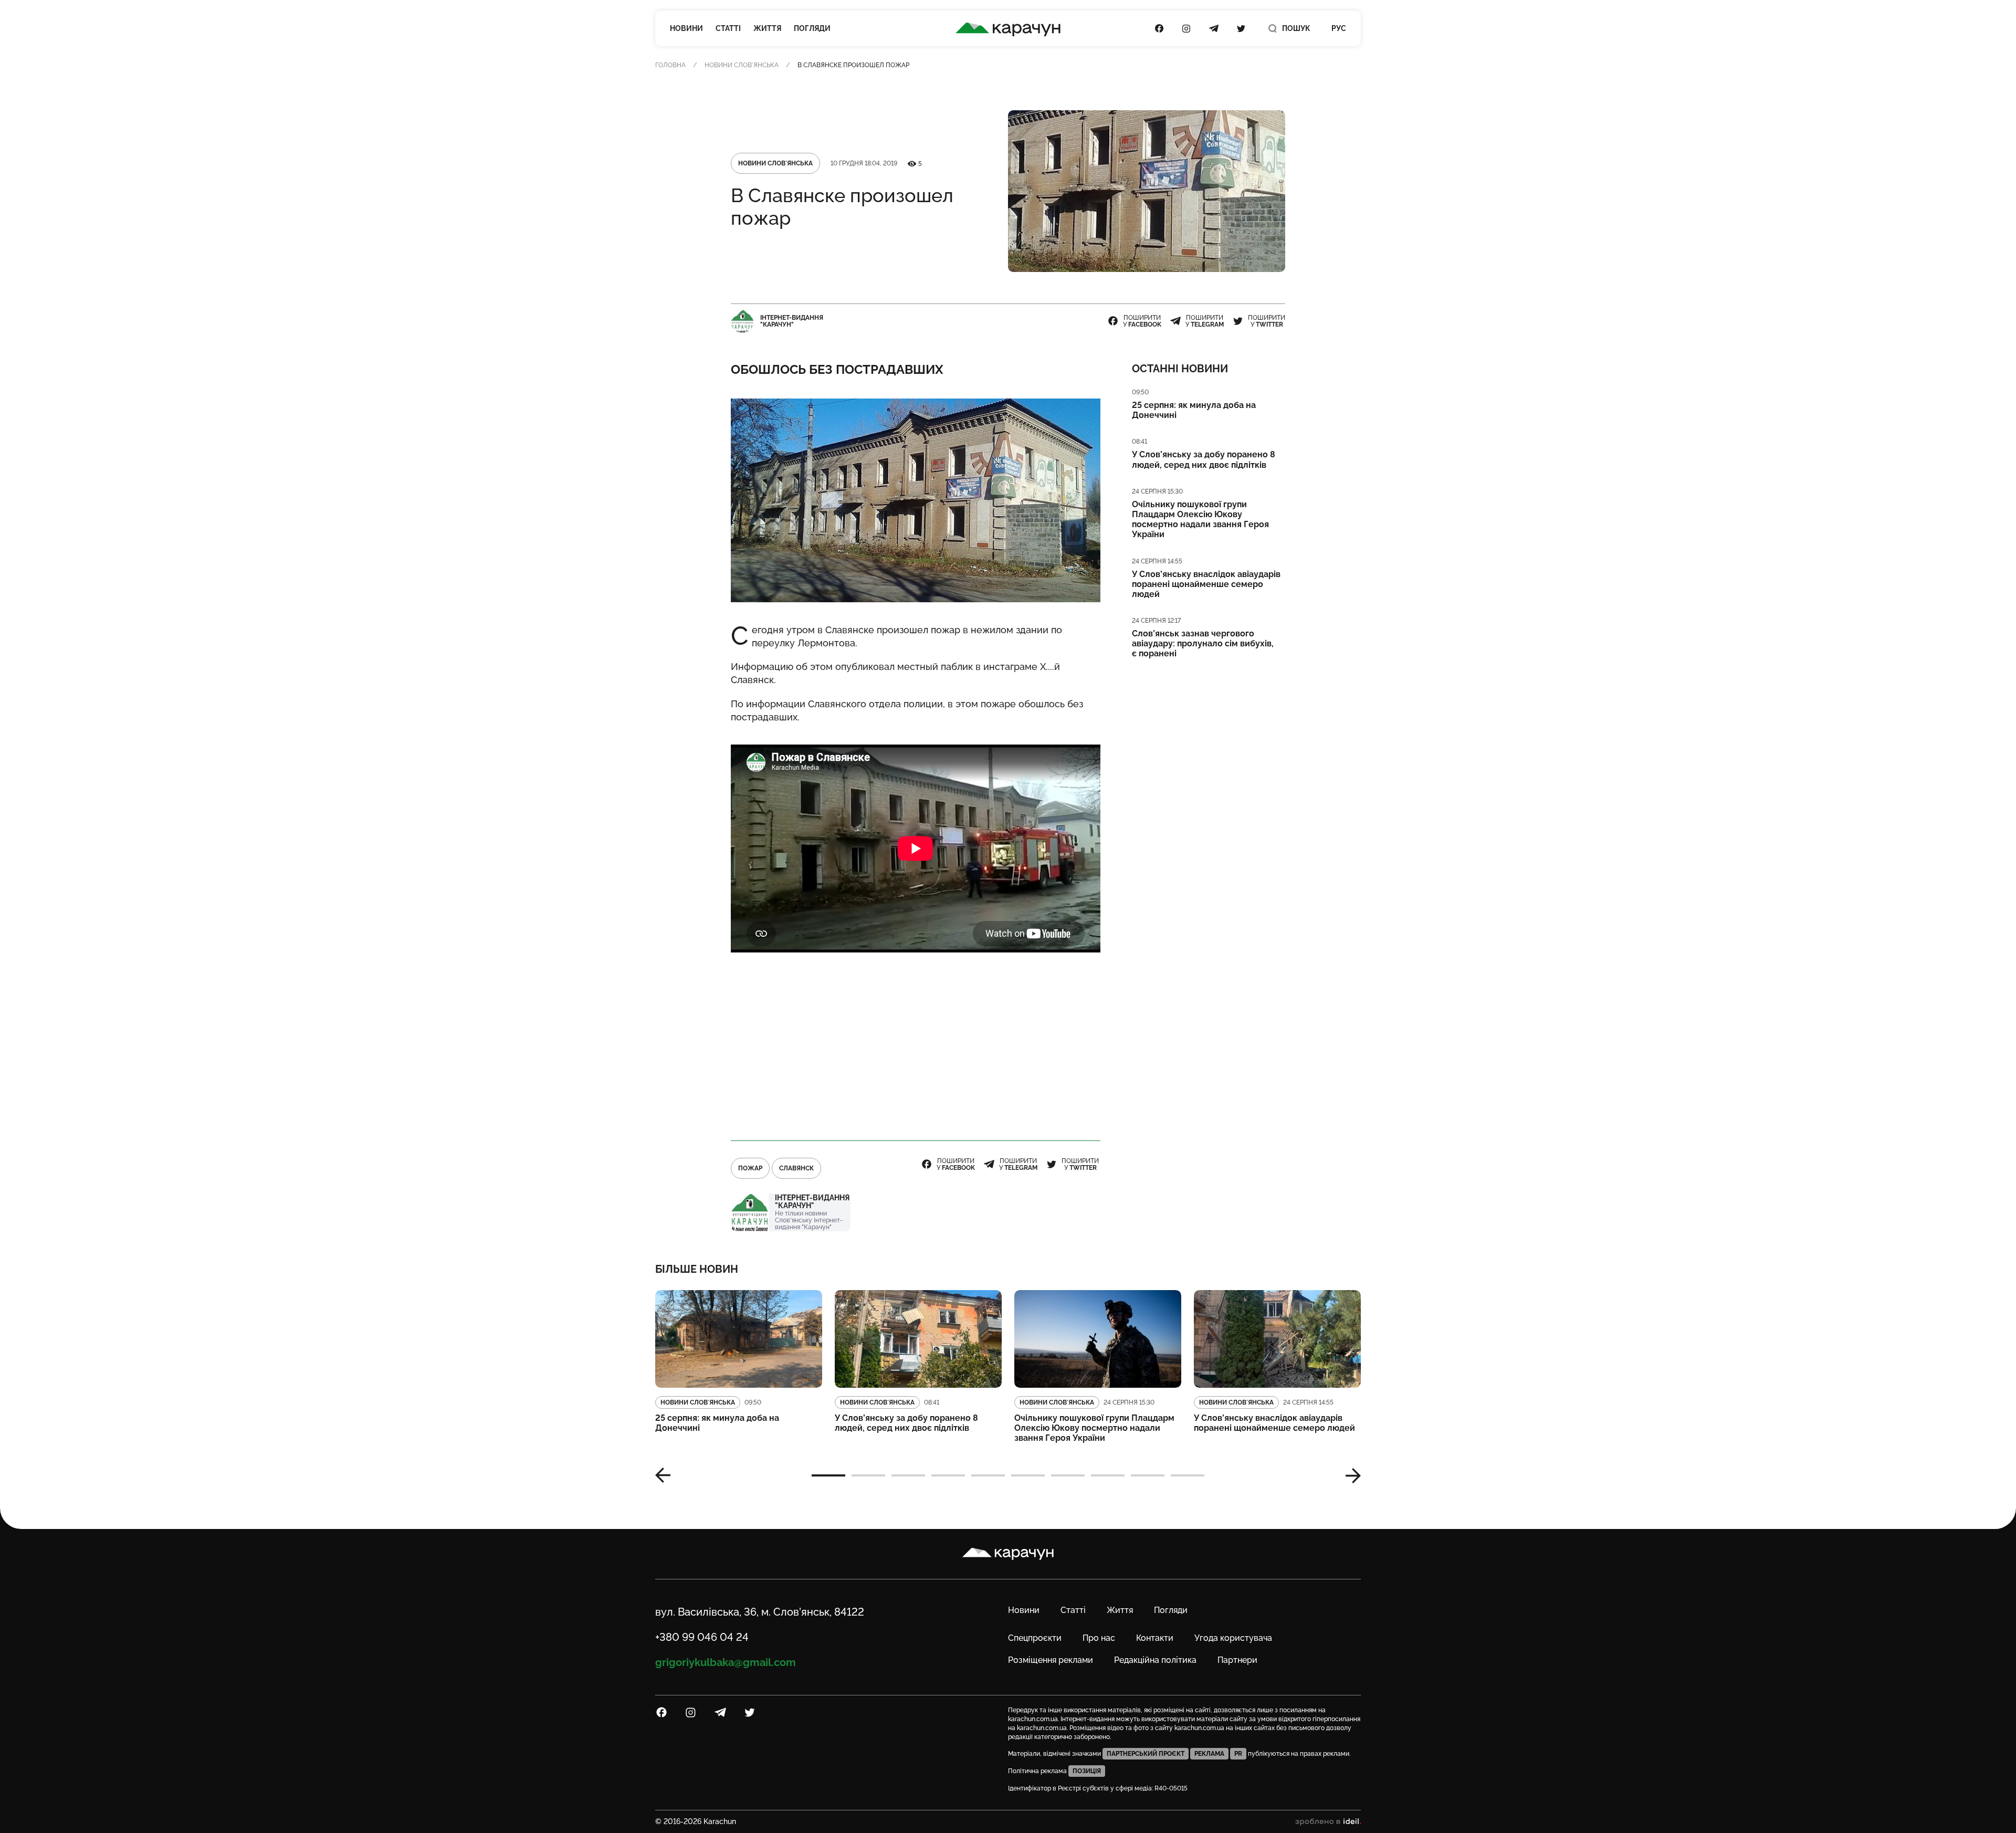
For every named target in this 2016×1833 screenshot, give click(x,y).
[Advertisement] (916, 1047)
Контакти (1155, 1638)
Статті (728, 28)
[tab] (828, 1475)
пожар (750, 1168)
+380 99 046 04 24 (702, 1637)
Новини (686, 28)
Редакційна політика (1155, 1660)
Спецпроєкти (1035, 1638)
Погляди (812, 28)
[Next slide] (1349, 1475)
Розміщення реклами (1051, 1660)
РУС (1339, 28)
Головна (670, 65)
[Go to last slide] (667, 1475)
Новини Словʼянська (742, 65)
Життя (767, 28)
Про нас (1099, 1638)
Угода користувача (1233, 1638)
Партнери (1237, 1660)
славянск (796, 1168)
